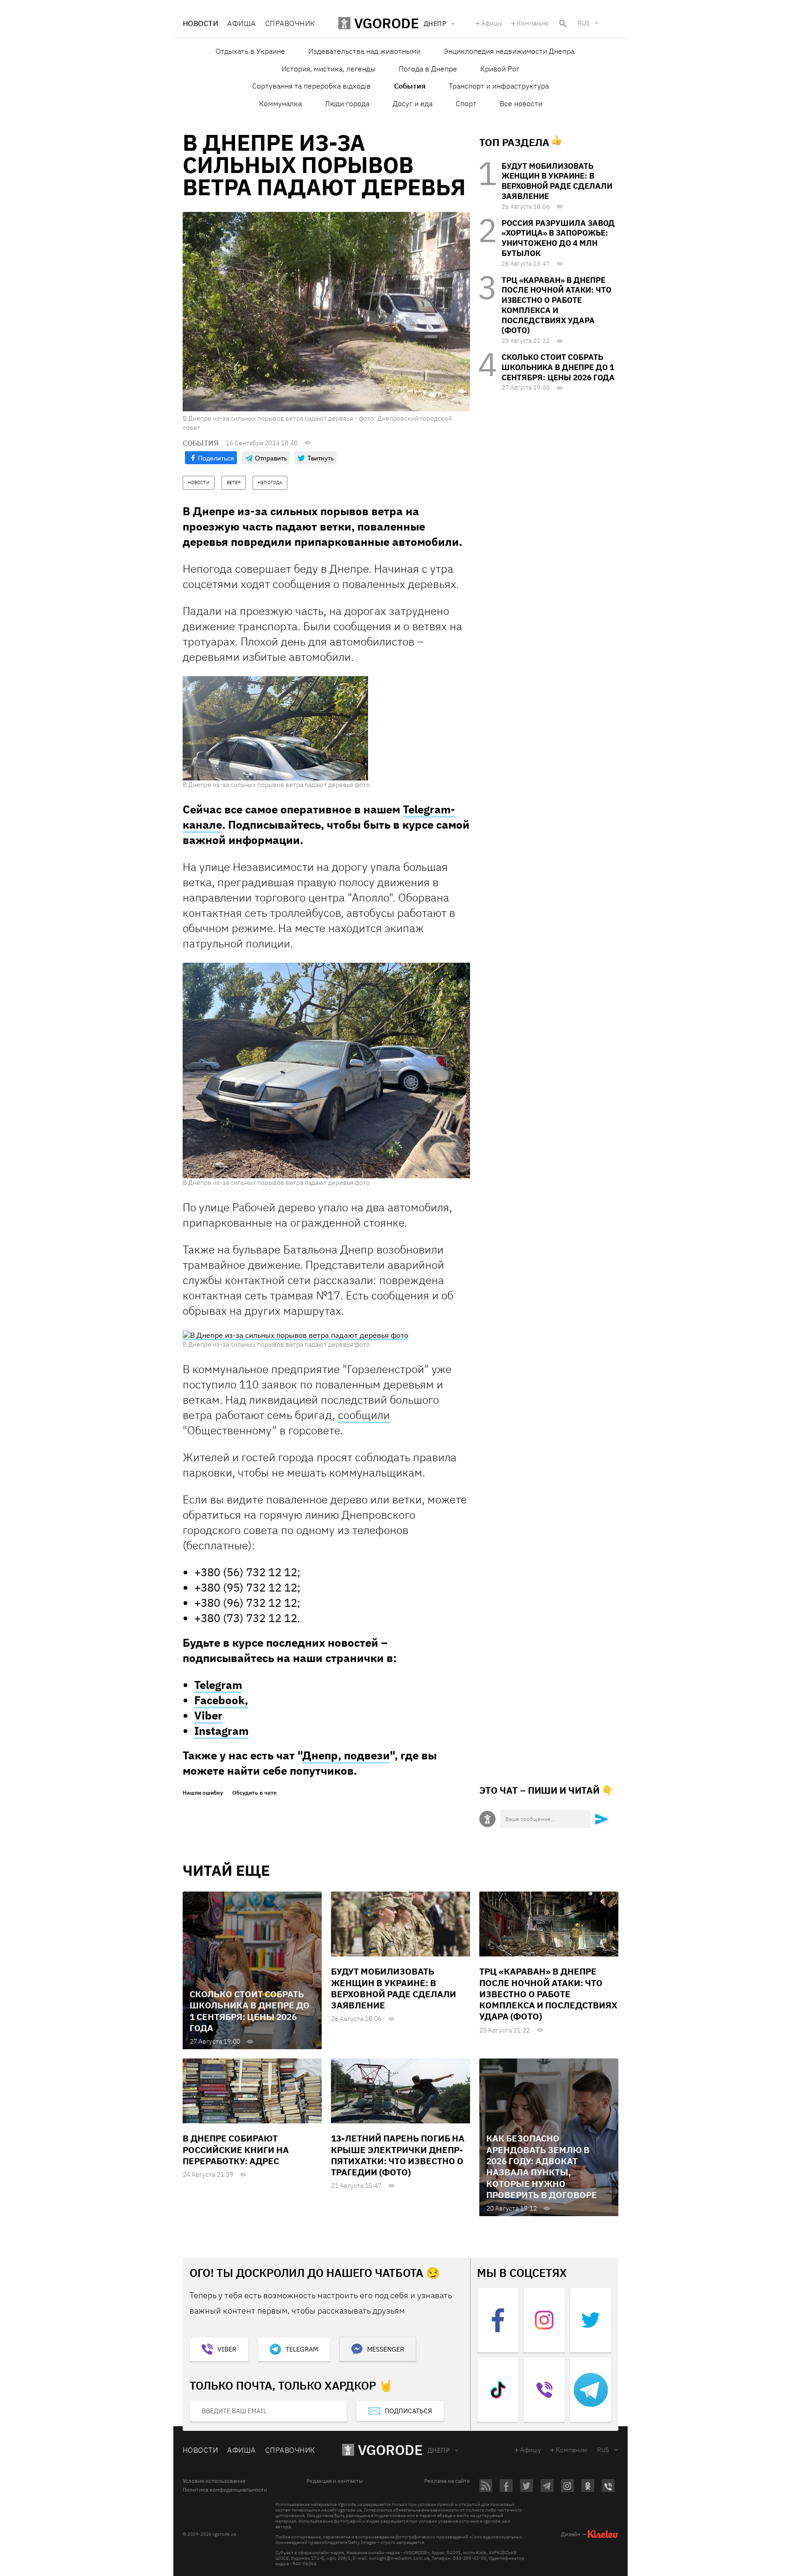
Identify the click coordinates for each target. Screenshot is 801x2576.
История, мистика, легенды (328, 69)
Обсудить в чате (254, 1793)
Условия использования (214, 2481)
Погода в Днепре (428, 69)
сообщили (364, 1415)
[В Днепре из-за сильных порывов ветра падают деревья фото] (275, 728)
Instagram (221, 1731)
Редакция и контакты (335, 2481)
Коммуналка (280, 103)
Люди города (347, 103)
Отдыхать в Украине (250, 51)
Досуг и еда (413, 103)
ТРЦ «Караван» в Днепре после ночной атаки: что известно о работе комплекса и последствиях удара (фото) (556, 305)
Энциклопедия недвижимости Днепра (509, 51)
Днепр (439, 2450)
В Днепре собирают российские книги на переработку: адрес (236, 2150)
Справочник (290, 23)
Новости (200, 23)
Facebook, (221, 1700)
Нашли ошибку (203, 1793)
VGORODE (390, 2450)
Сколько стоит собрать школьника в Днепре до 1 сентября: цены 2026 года (558, 367)
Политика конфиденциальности (225, 2490)
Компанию (533, 23)
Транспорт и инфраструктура (499, 86)
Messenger (386, 2349)
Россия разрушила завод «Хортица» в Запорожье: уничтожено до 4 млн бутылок (558, 238)
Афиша (241, 23)
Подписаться (408, 2411)
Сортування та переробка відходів (311, 86)
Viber (208, 1715)
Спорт (466, 103)
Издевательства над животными (364, 51)
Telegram (218, 1685)
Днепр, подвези (346, 1755)
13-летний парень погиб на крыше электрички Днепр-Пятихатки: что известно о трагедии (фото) (398, 2155)
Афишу (492, 23)
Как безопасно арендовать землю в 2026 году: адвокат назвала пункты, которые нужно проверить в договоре (542, 2167)
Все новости (521, 103)
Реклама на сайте (447, 2481)
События (410, 86)
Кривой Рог (500, 69)
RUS (584, 23)
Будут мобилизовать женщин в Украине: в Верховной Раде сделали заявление (557, 181)
